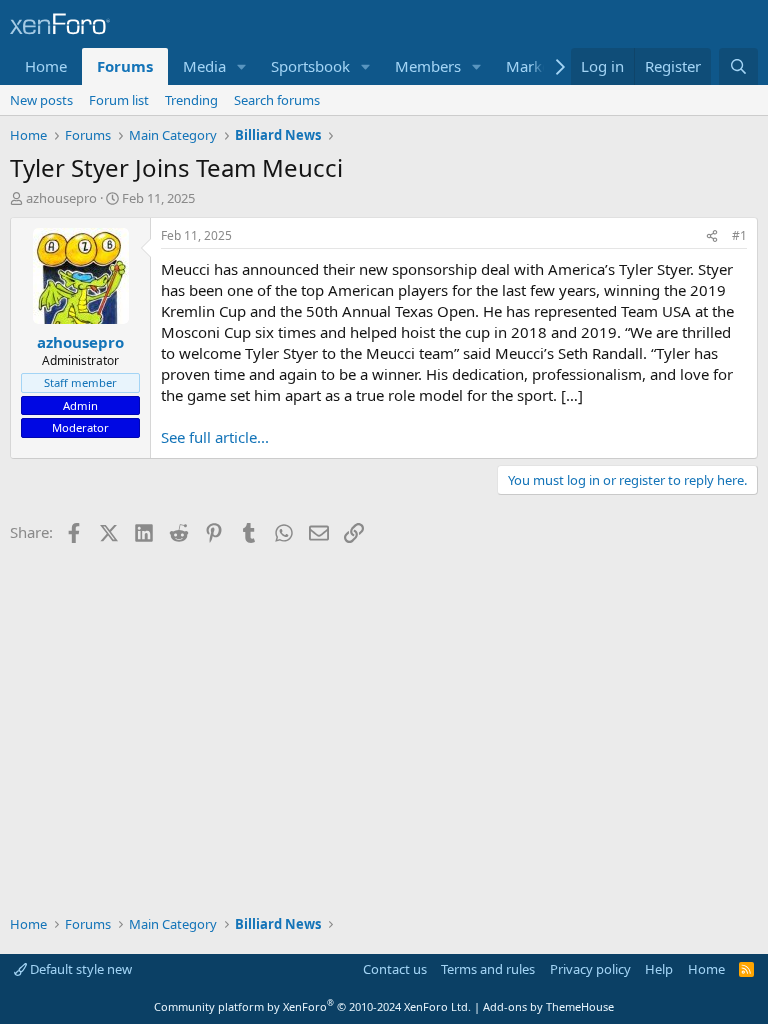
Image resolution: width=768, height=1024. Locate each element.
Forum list (119, 100)
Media (204, 66)
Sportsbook (310, 66)
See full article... (215, 437)
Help (659, 969)
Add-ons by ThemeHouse (548, 1006)
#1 (739, 235)
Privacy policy (590, 969)
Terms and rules (488, 969)
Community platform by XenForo (312, 1006)
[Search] (738, 66)
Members (428, 66)
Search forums (277, 100)
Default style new (79, 969)
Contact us (395, 969)
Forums (125, 66)
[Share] (712, 236)
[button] (242, 66)
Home (46, 66)
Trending (191, 100)
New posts (41, 100)
